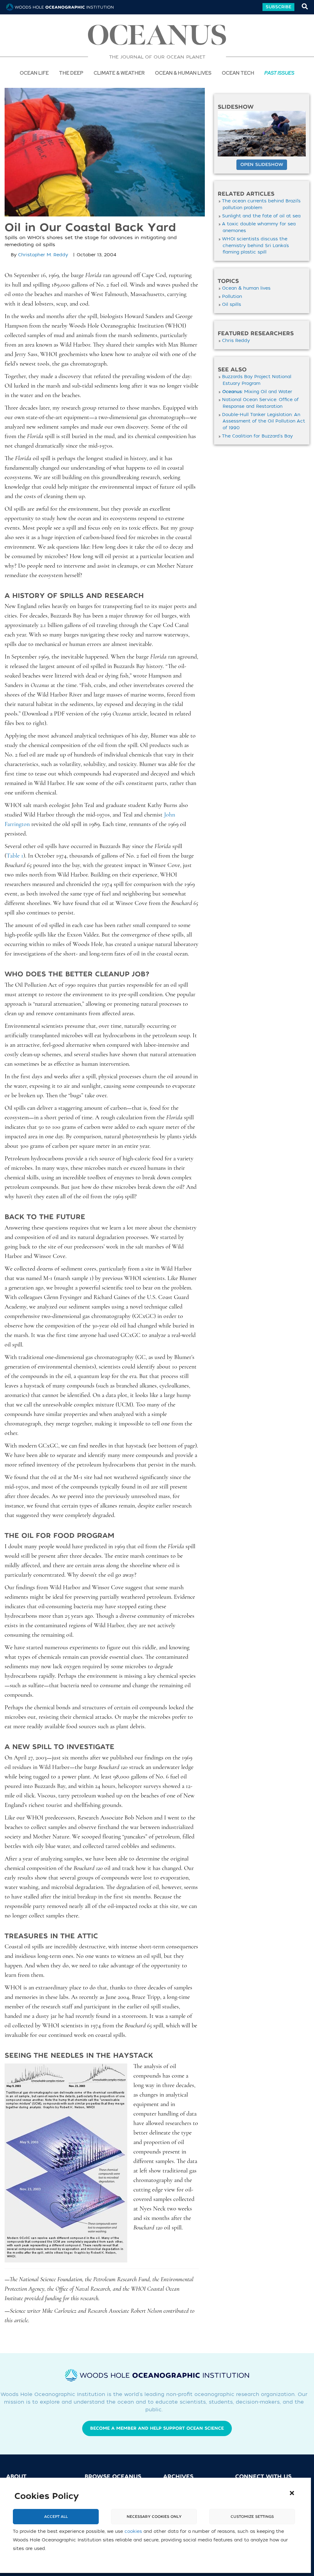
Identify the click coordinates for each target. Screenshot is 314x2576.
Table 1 (15, 856)
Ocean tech (238, 73)
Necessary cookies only (154, 2517)
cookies (133, 2531)
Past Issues (279, 73)
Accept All (56, 2517)
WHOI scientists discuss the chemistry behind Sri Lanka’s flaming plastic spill (255, 246)
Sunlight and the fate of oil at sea (261, 216)
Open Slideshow (262, 165)
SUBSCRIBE (278, 7)
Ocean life (34, 73)
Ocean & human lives (246, 288)
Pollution (232, 297)
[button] (292, 2493)
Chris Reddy (236, 341)
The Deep (71, 73)
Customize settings (252, 2517)
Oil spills (232, 304)
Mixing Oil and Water (257, 392)
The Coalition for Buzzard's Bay (257, 436)
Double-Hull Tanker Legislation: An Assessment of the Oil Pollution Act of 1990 (264, 421)
